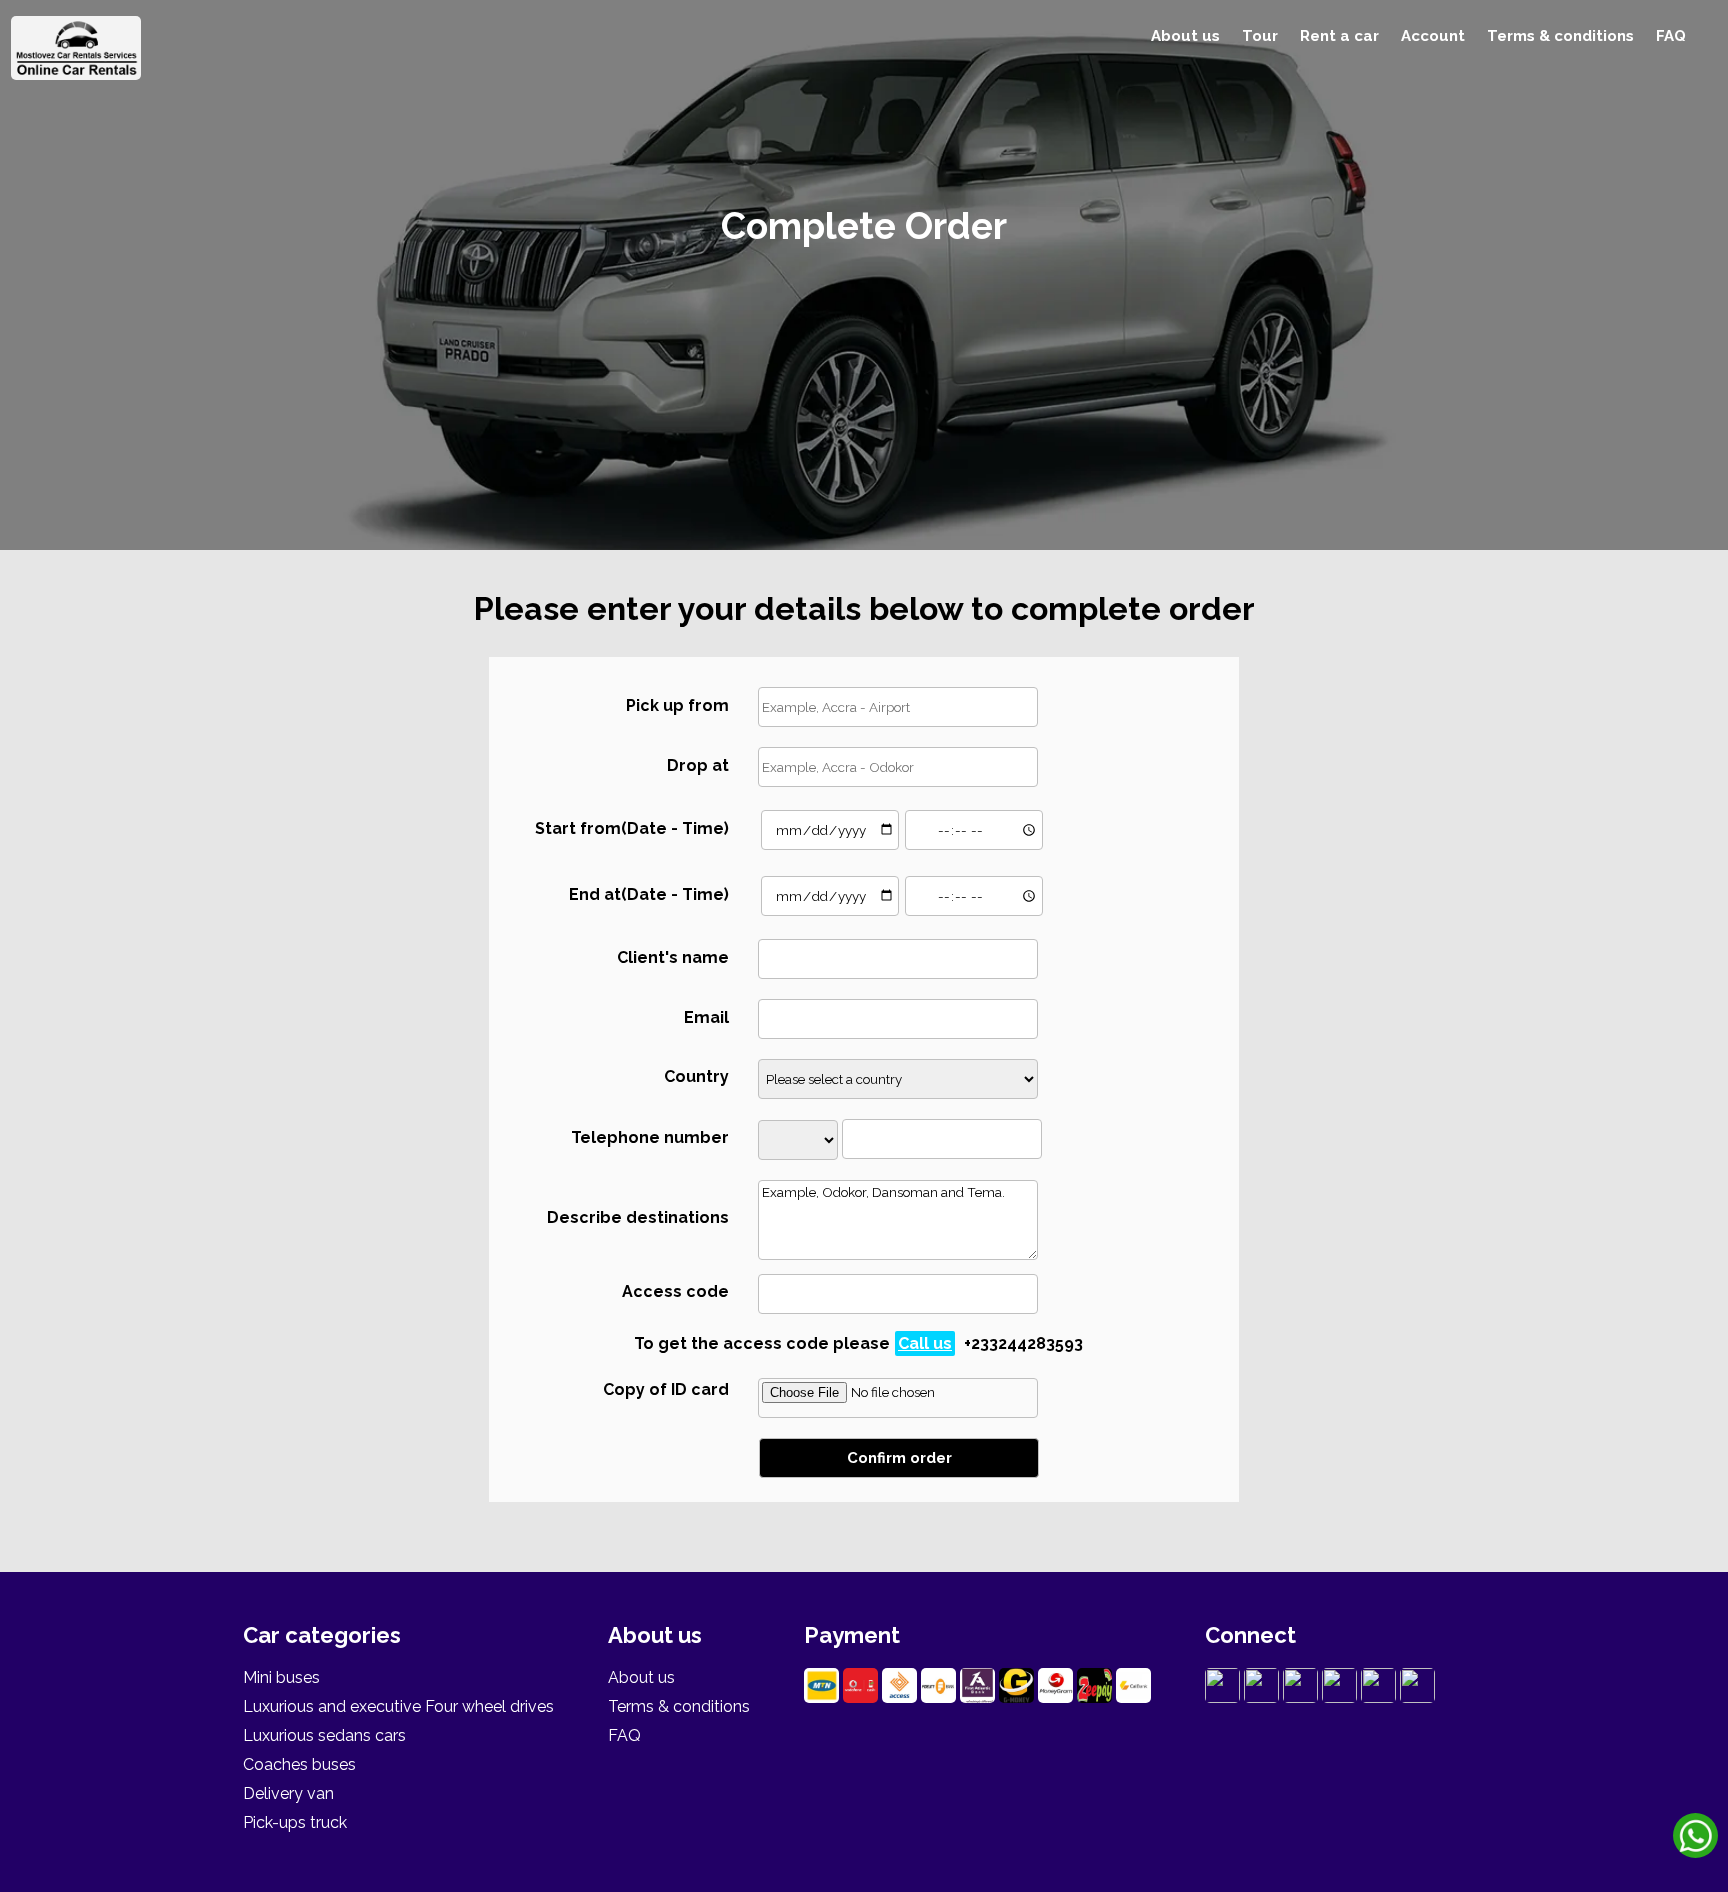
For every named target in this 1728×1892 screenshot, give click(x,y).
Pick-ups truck (295, 1822)
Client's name (673, 957)
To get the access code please (858, 1343)
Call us (925, 1343)
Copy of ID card (666, 1389)
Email (706, 1017)
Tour (1260, 36)
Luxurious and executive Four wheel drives (398, 1706)
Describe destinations (638, 1217)
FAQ (1671, 36)
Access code (675, 1291)
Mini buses (281, 1677)
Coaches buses (299, 1764)
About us (1185, 36)
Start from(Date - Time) (632, 828)
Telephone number (650, 1137)
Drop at (698, 765)
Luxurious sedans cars (324, 1735)
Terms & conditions (1560, 36)
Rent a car (1339, 36)
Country (696, 1076)
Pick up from (677, 705)
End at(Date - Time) (649, 894)
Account (1433, 36)
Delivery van (288, 1793)
